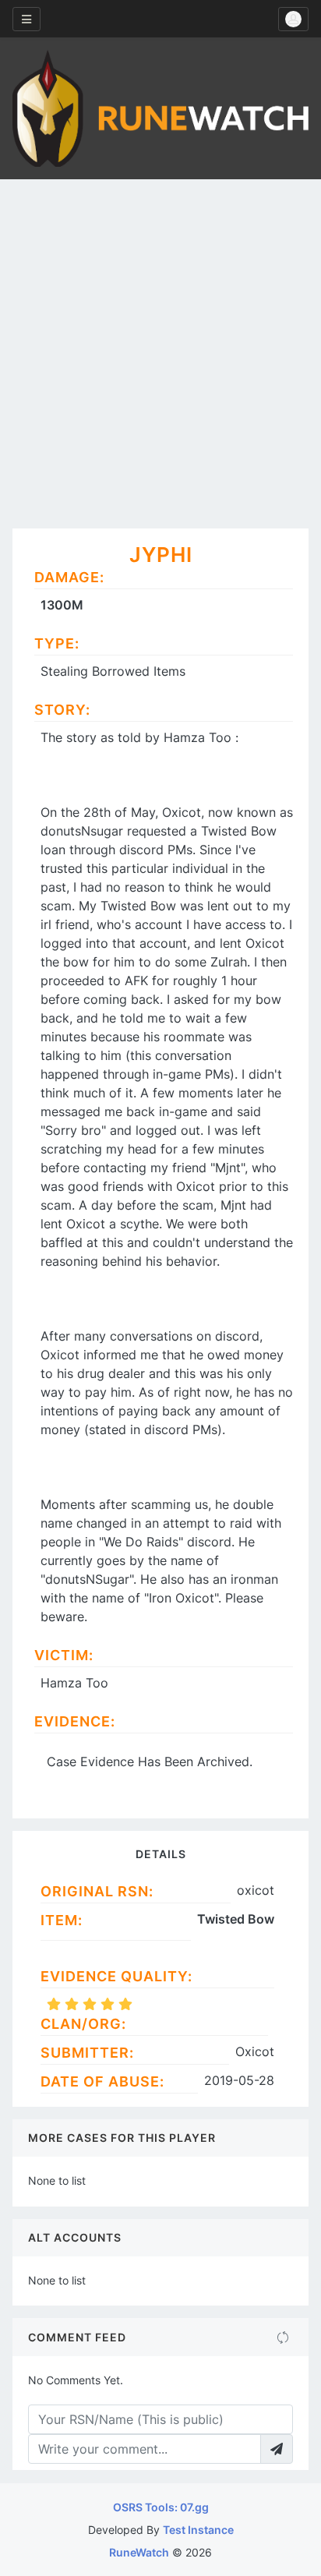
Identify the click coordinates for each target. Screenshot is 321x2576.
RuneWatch (139, 2552)
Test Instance (198, 2530)
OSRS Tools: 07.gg (161, 2507)
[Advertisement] (160, 348)
